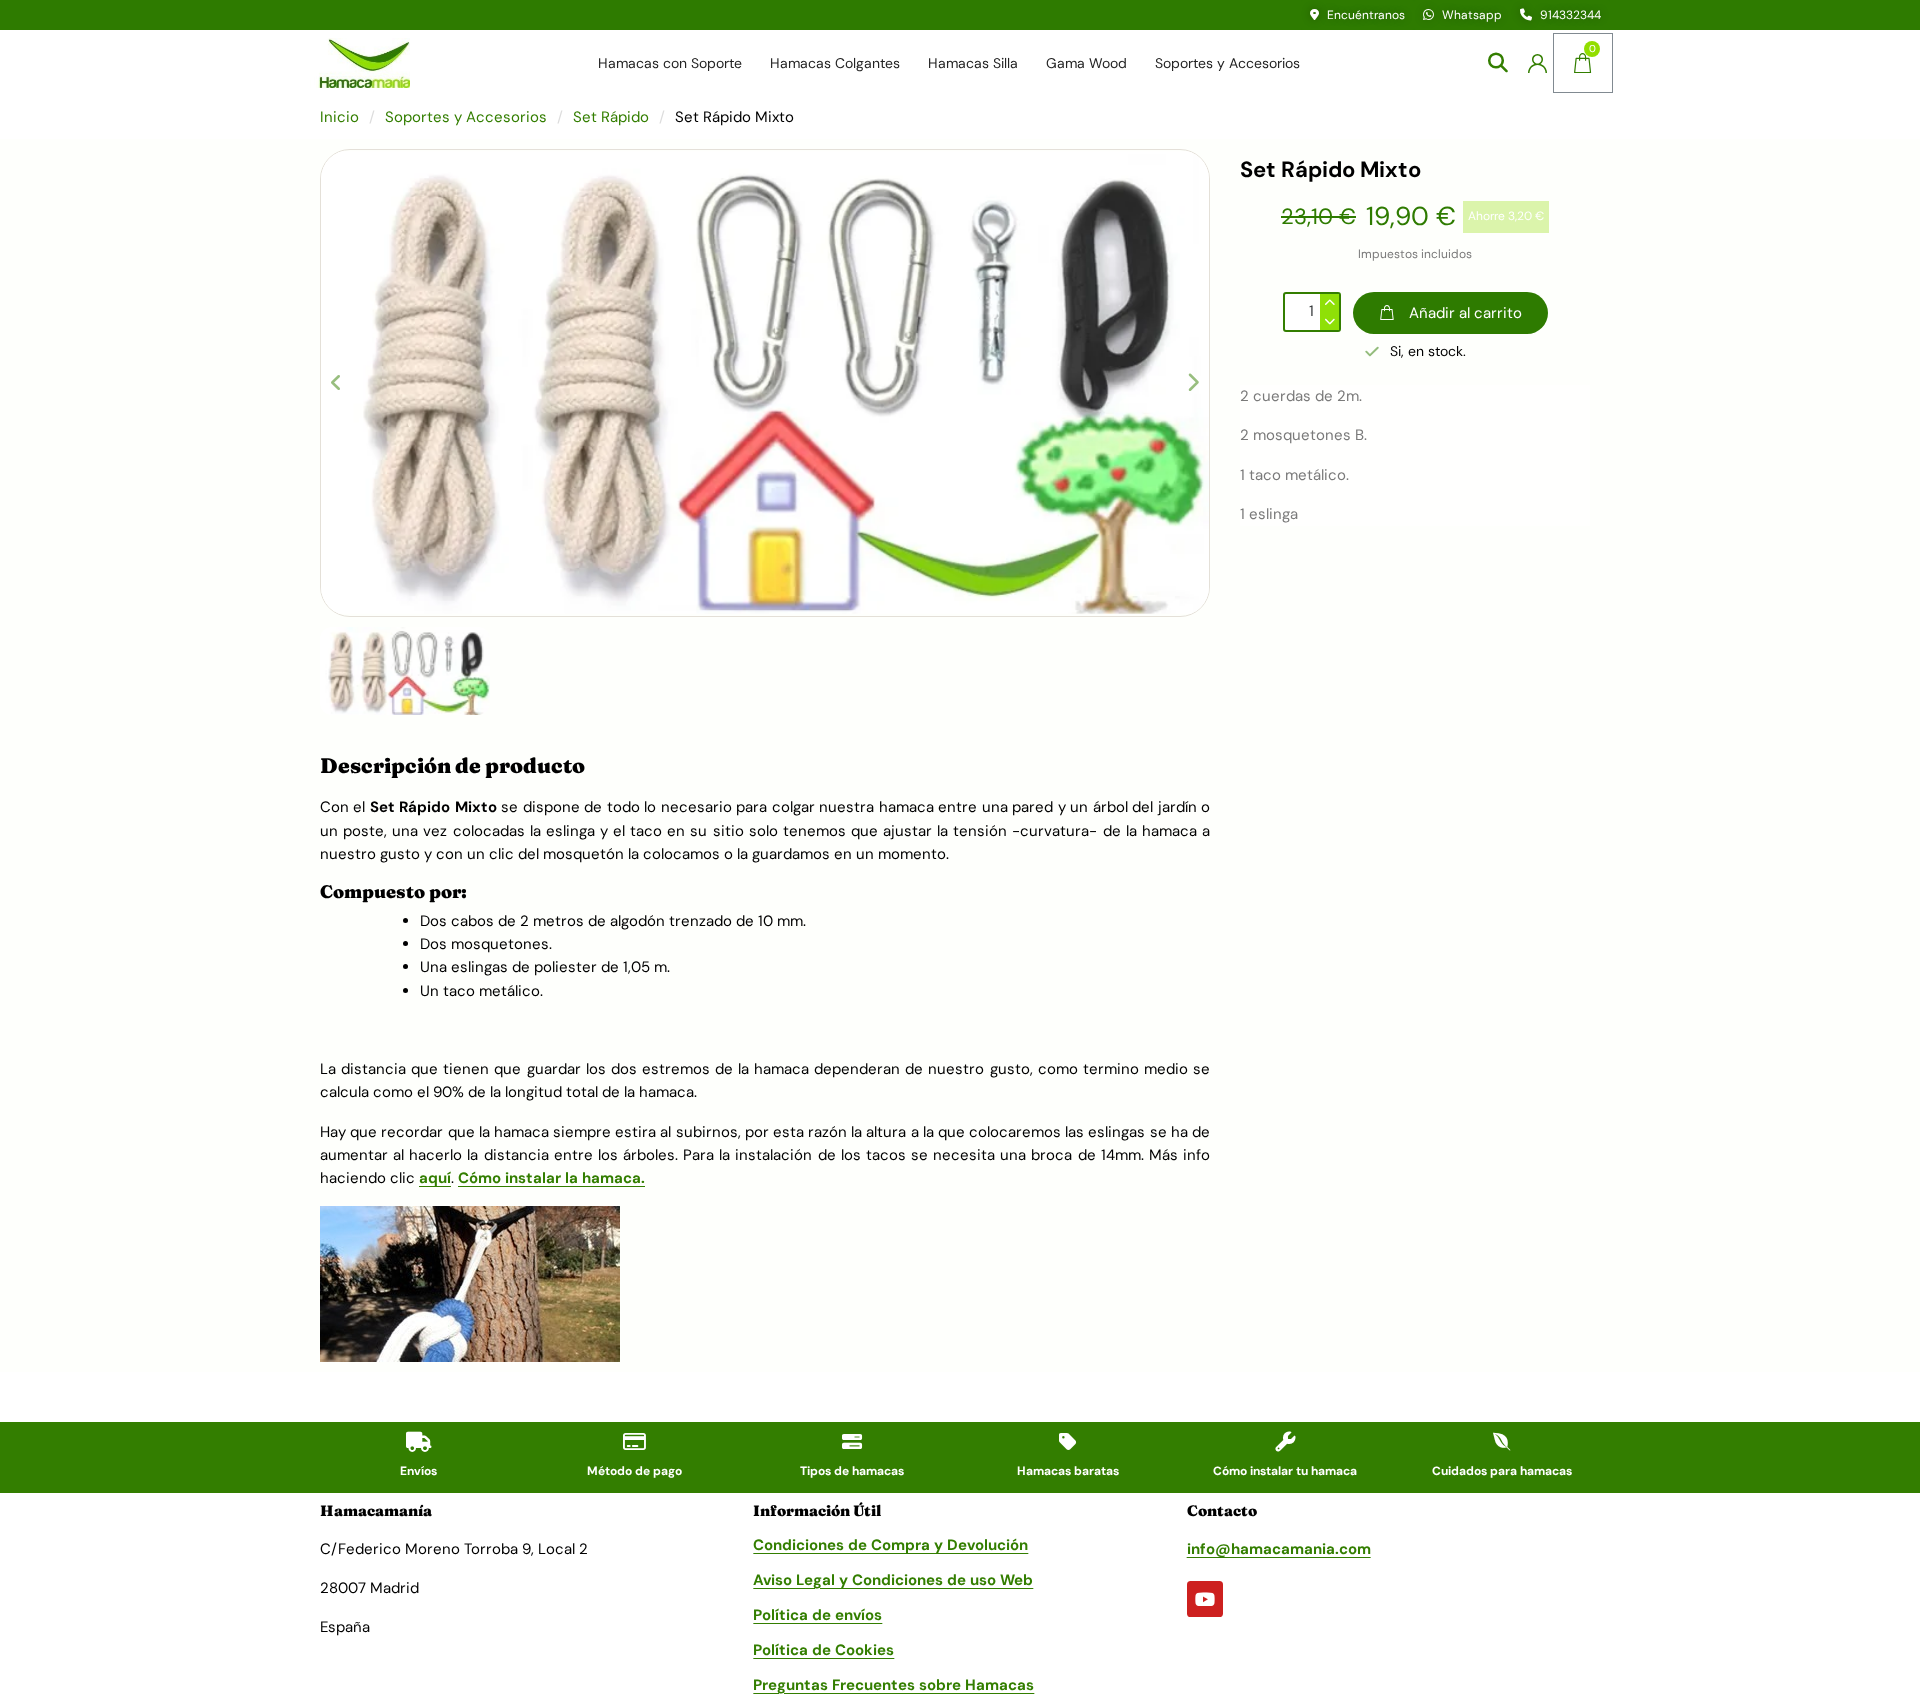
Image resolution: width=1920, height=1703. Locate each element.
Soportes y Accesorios (1227, 63)
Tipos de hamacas (852, 1471)
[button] (1497, 63)
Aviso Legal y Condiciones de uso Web (893, 1580)
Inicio (339, 117)
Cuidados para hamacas (1502, 1471)
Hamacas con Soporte (670, 63)
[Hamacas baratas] (1068, 1442)
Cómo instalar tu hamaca (1285, 1471)
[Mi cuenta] (1537, 63)
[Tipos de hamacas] (852, 1442)
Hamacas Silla (973, 63)
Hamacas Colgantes (835, 63)
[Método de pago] (635, 1442)
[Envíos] (418, 1442)
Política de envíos (817, 1615)
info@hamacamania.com (1279, 1549)
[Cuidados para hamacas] (1502, 1442)
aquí (435, 1178)
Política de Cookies (823, 1650)
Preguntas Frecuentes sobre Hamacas (893, 1685)
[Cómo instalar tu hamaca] (1285, 1442)
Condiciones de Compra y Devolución (890, 1545)
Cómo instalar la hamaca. (551, 1178)
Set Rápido (611, 117)
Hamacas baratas (1068, 1471)
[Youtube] (1205, 1599)
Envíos (418, 1471)
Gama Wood (1086, 63)
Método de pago (634, 1471)
